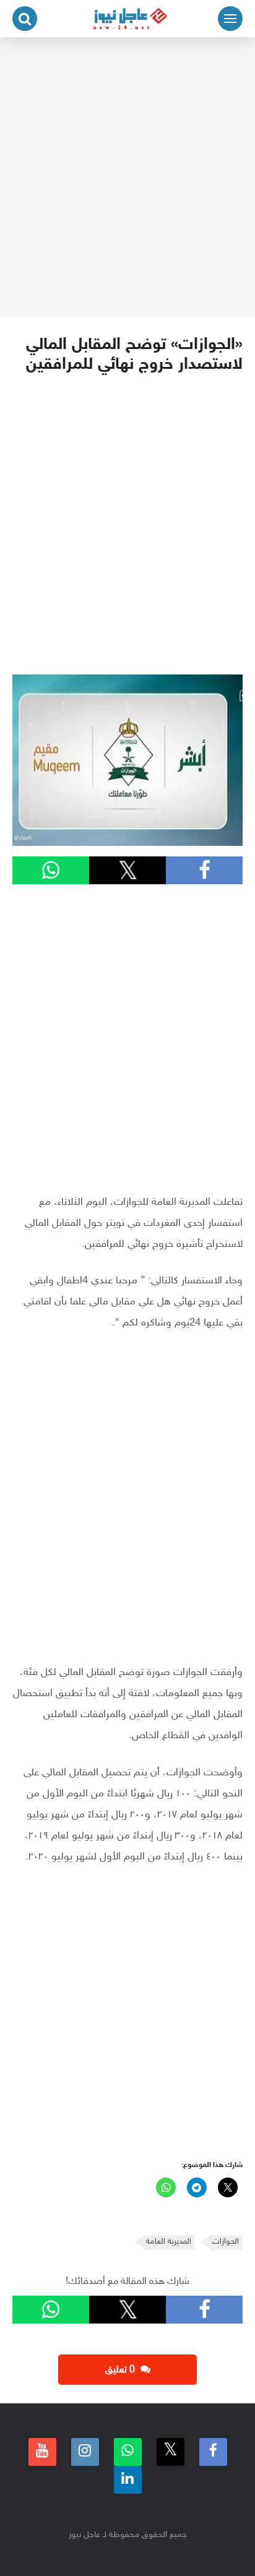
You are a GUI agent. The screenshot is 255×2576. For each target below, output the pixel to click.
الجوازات (226, 2242)
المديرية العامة (169, 2242)
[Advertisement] (127, 177)
